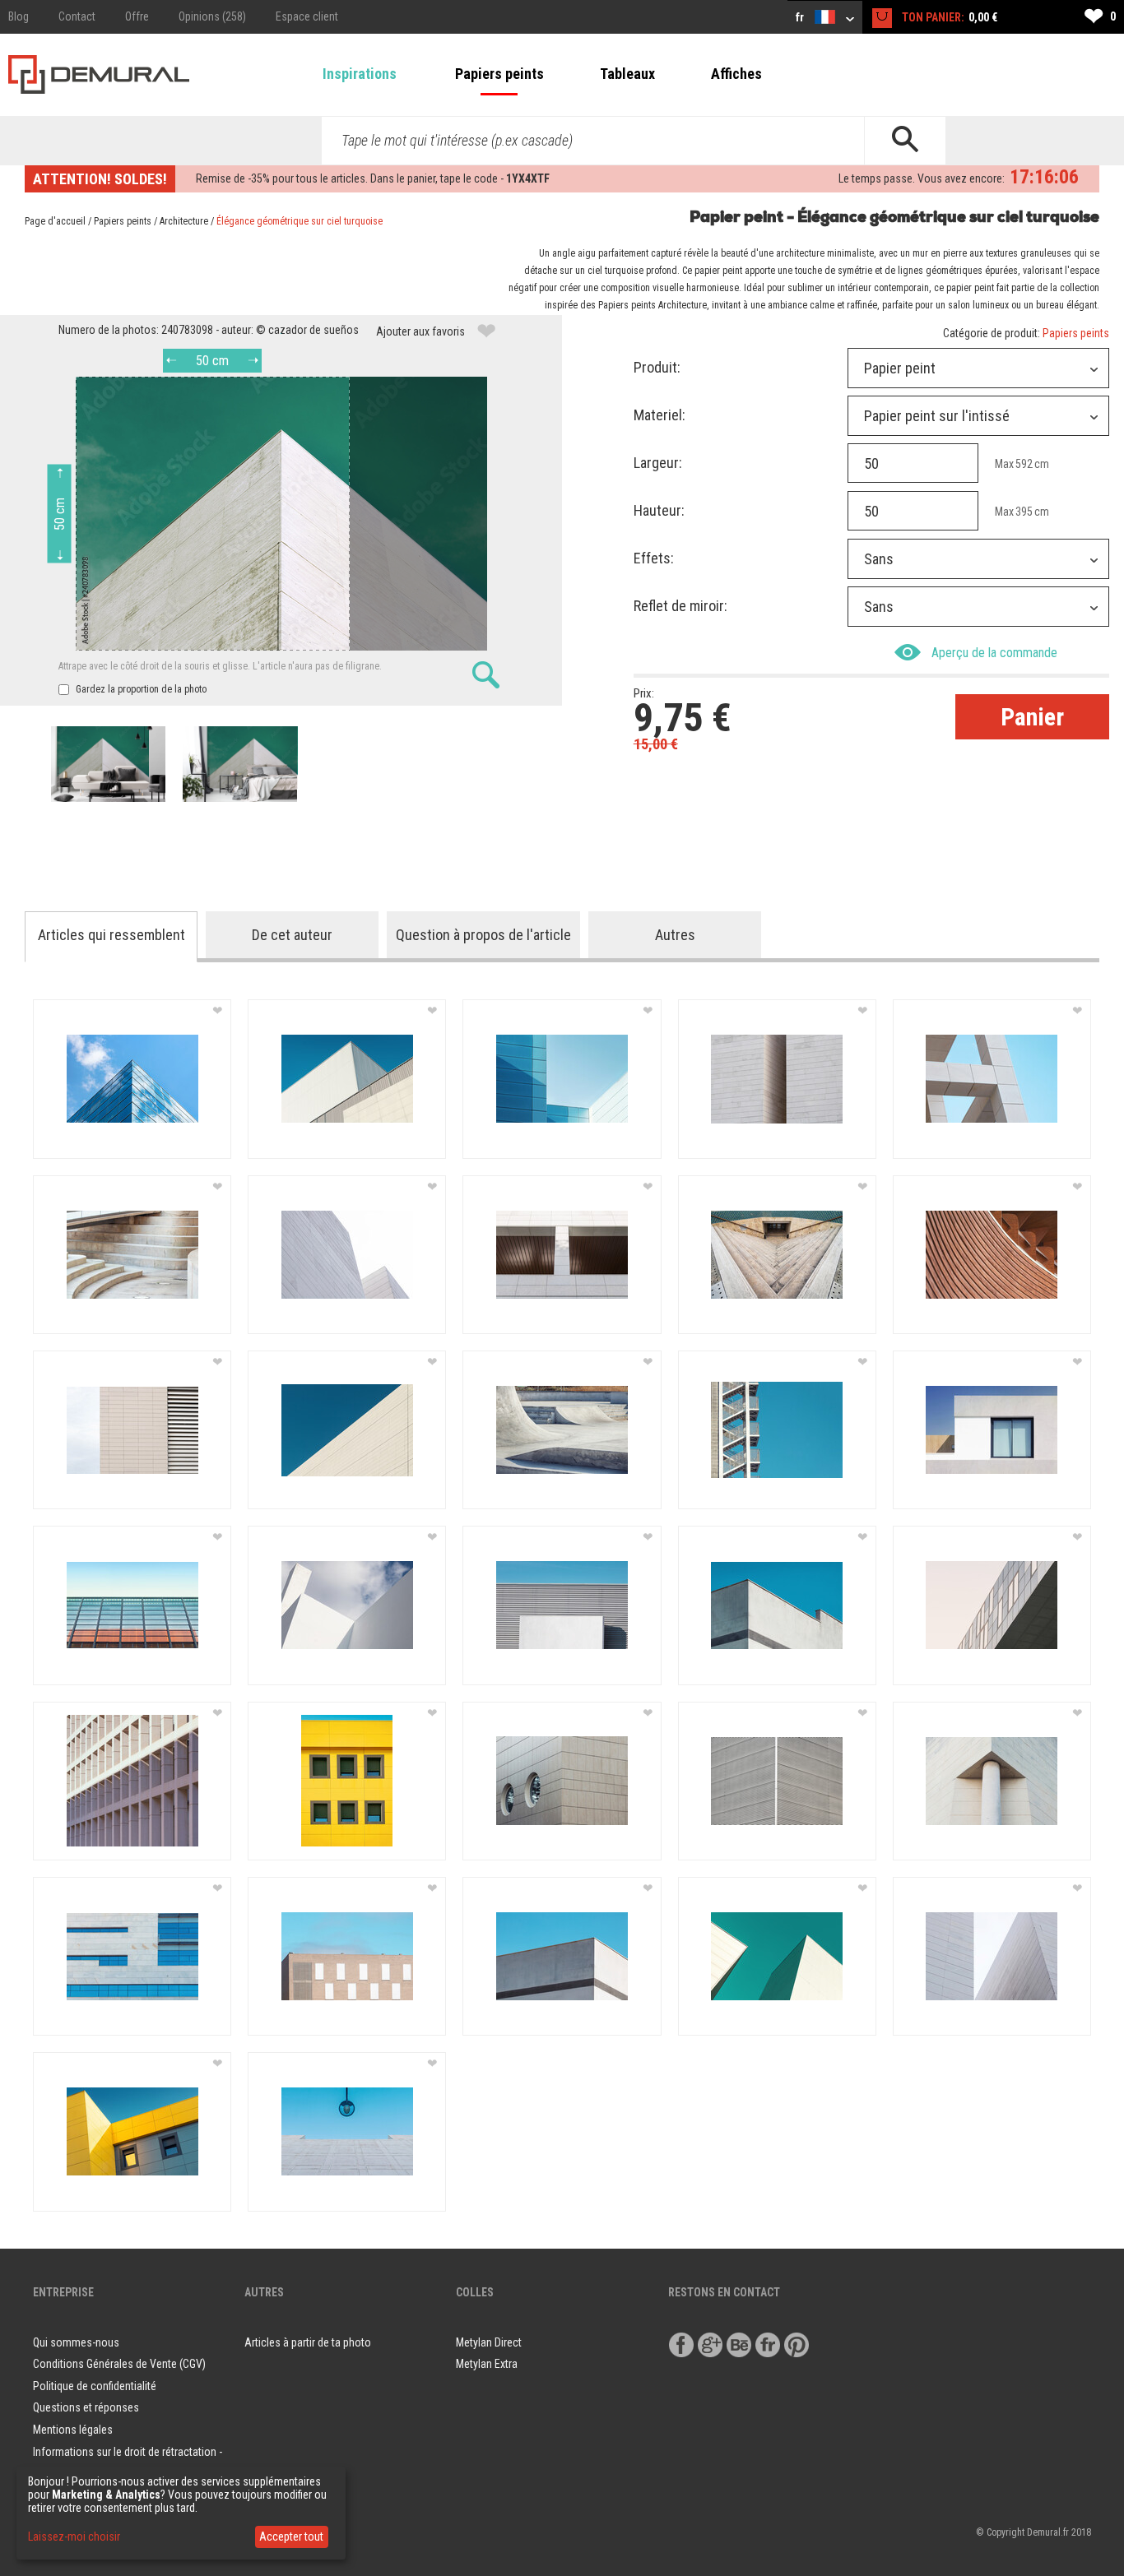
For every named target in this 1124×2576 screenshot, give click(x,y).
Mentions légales (73, 2430)
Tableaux (627, 74)
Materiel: (660, 415)
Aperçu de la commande (994, 653)
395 (1024, 512)
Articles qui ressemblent (111, 935)
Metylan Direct (489, 2342)
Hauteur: (659, 510)
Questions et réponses (86, 2407)
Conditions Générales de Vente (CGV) (119, 2364)
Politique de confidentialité (95, 2386)
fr (801, 17)
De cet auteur (292, 935)
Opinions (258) (212, 16)
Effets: (654, 558)
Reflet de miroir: (680, 606)
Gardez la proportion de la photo (140, 689)
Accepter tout (291, 2537)
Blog (19, 16)
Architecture (184, 221)
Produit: (657, 367)
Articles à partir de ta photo (308, 2342)
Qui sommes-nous (76, 2342)
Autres (675, 935)
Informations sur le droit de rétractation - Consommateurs (128, 2463)
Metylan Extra (487, 2364)
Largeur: (658, 463)
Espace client (307, 16)
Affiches (736, 74)
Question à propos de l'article (483, 935)
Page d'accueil (55, 221)
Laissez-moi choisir (74, 2537)
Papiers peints (499, 74)
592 (1024, 464)
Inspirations (360, 74)
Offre (137, 16)
